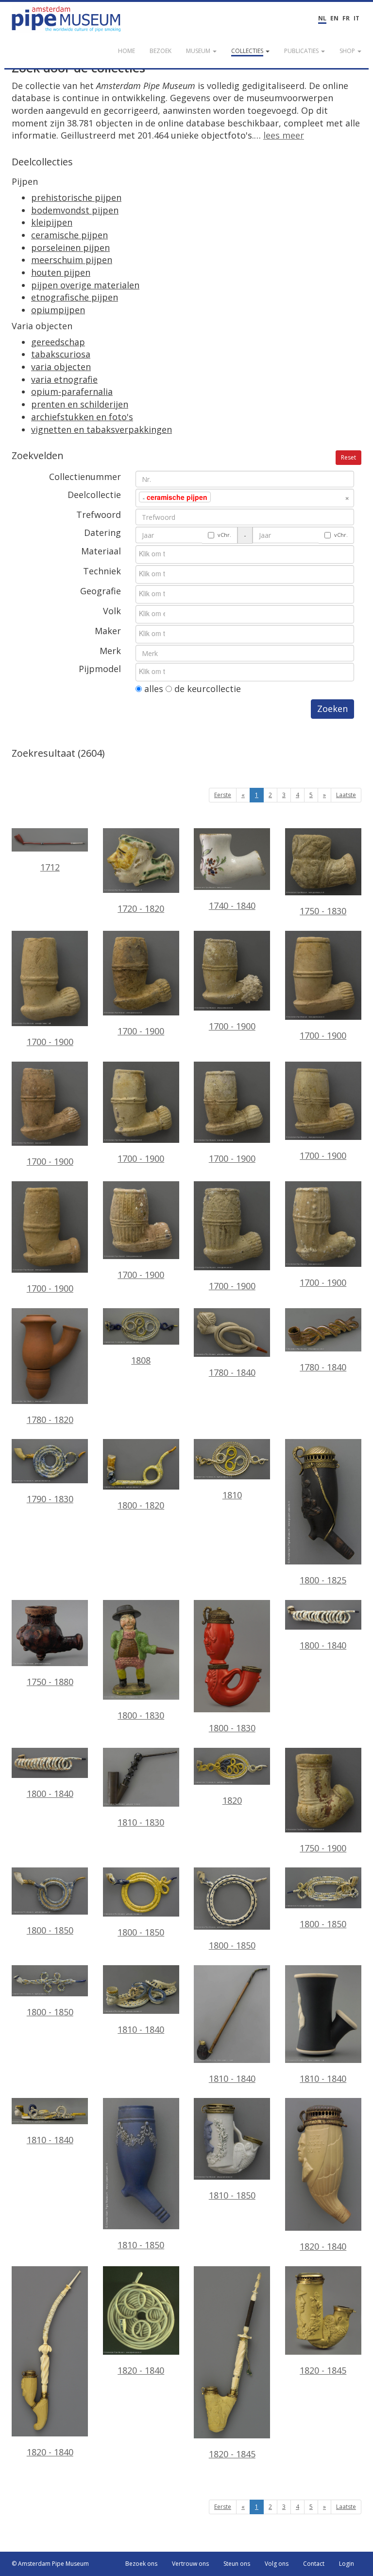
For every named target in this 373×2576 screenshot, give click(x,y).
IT (356, 18)
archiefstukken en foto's (82, 417)
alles (153, 689)
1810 (232, 1495)
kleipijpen (52, 222)
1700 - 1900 (50, 1042)
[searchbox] (228, 497)
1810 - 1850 (141, 2245)
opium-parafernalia (72, 391)
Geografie (101, 591)
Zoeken (332, 709)
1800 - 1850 (50, 1930)
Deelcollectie (94, 495)
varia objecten (61, 367)
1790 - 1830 (50, 1499)
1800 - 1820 (141, 1505)
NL (322, 18)
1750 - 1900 (323, 1848)
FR (346, 18)
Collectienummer (85, 477)
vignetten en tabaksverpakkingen (102, 429)
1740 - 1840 (232, 906)
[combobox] (245, 498)
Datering (102, 533)
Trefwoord (99, 515)
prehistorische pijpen (76, 197)
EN (334, 18)
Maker (108, 631)
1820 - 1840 (323, 2246)
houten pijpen (61, 272)
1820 (232, 1800)
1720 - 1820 (141, 908)
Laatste (346, 795)
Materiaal (101, 551)
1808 (141, 1360)
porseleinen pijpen (70, 248)
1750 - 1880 (50, 1682)
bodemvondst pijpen (75, 210)
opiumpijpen (58, 310)
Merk (110, 651)
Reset (348, 457)
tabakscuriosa (61, 354)
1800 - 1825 (323, 1580)
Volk (112, 611)
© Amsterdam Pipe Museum (50, 2564)
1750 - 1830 (323, 911)
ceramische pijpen (69, 235)
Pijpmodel (100, 669)
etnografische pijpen (75, 297)
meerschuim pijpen (72, 260)
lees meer (284, 135)
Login (347, 2564)
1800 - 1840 (323, 1645)
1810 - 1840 (141, 2029)
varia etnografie (64, 379)
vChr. (224, 535)
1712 (50, 867)
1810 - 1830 (141, 1822)
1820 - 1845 (232, 2454)
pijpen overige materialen (85, 285)
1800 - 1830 (141, 1715)
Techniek (102, 571)
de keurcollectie (206, 689)
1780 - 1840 (232, 1372)
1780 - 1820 (50, 1420)
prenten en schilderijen (80, 404)
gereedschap (58, 342)
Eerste (223, 795)
